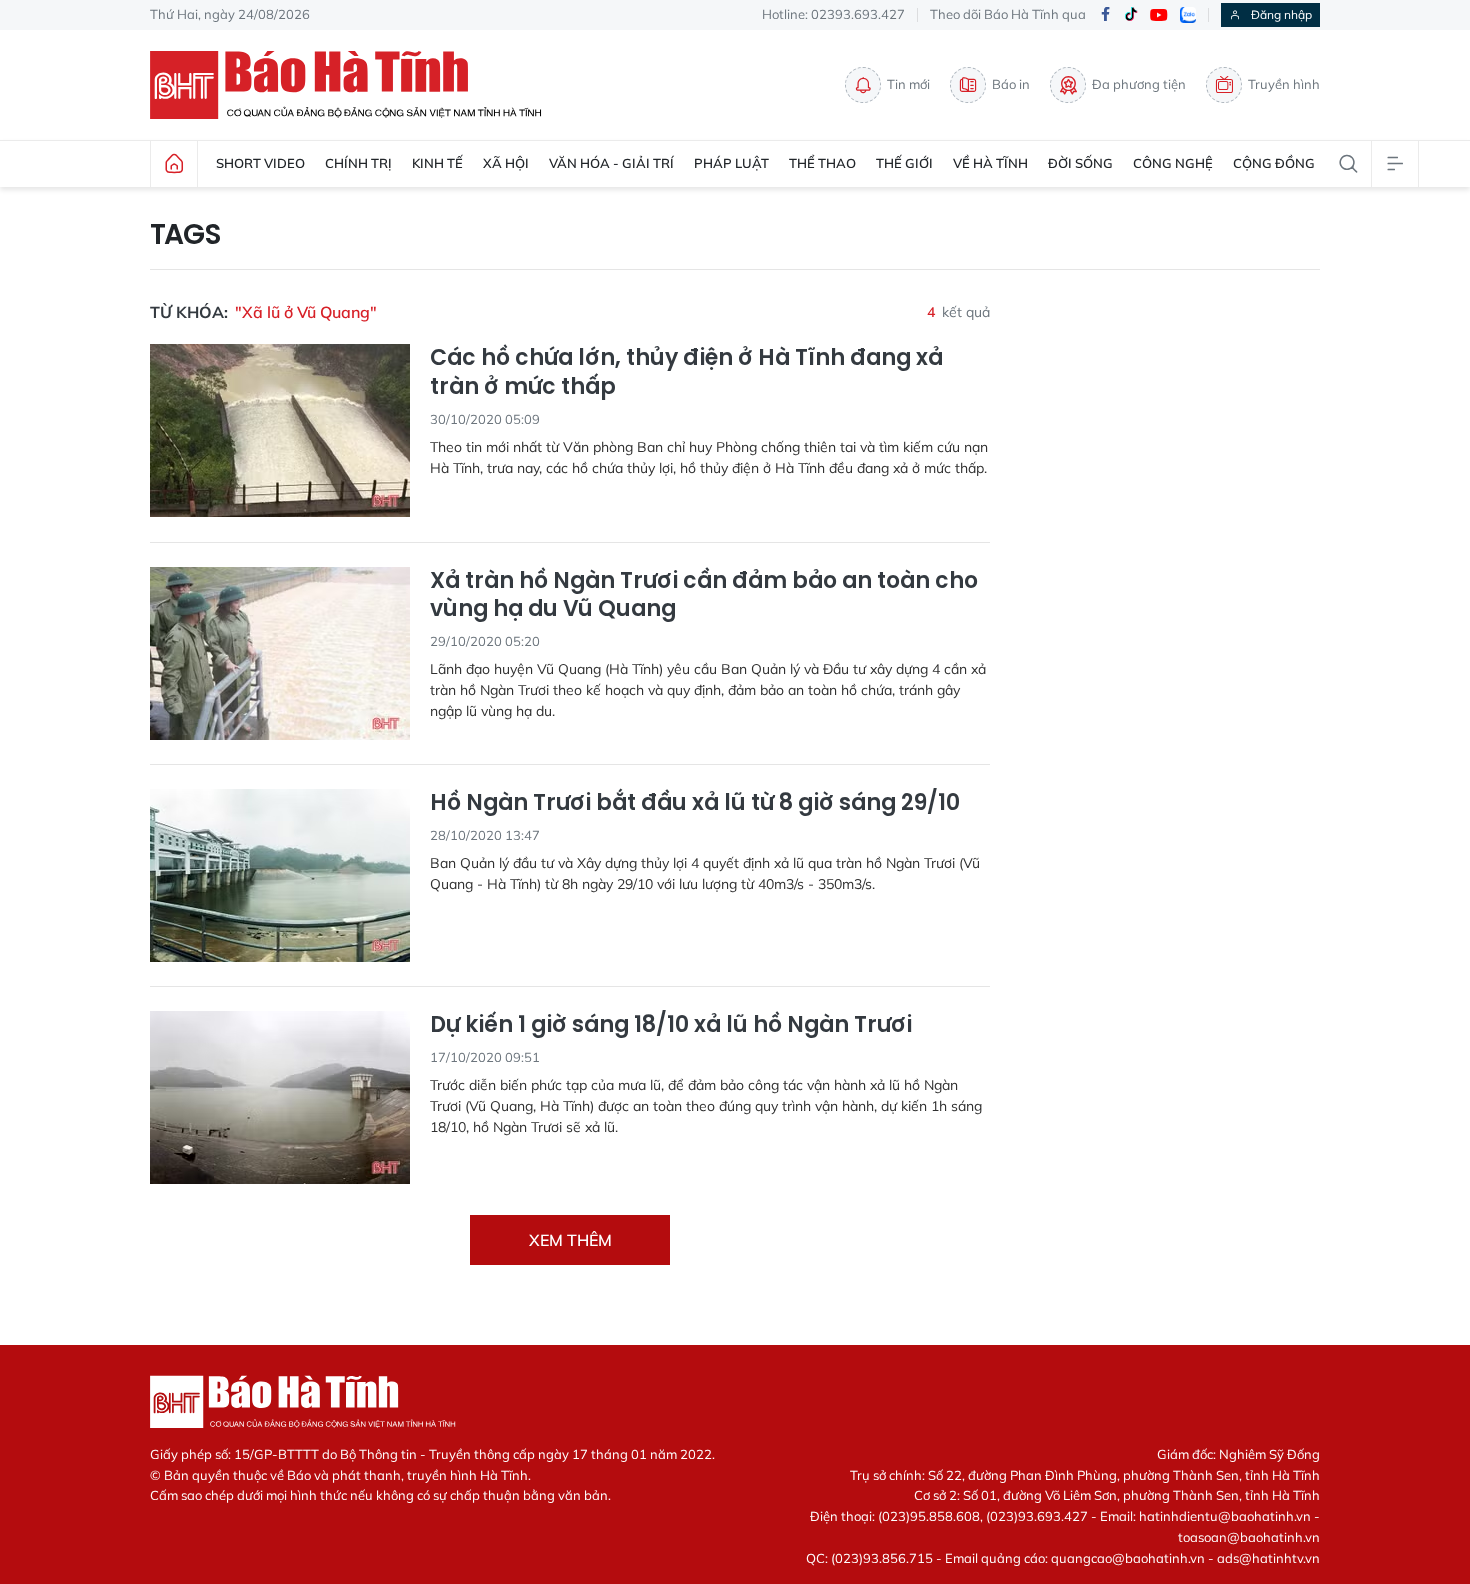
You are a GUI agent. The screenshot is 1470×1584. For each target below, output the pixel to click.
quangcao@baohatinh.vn (1128, 1558)
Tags (185, 235)
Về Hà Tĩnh (990, 163)
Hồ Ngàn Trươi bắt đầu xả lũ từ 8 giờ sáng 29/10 (695, 803)
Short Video (260, 163)
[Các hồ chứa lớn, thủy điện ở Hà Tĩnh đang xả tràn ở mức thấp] (280, 430)
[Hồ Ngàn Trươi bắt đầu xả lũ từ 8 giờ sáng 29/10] (280, 875)
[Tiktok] (1131, 15)
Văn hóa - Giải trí (611, 163)
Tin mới (908, 84)
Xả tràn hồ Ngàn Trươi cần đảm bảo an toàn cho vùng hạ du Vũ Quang (704, 595)
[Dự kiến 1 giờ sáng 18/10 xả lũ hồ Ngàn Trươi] (280, 1097)
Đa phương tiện (1139, 84)
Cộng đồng (1274, 163)
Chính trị (358, 163)
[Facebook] (1105, 15)
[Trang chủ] (174, 164)
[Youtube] (1159, 15)
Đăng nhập (1281, 14)
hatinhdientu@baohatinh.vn (1225, 1516)
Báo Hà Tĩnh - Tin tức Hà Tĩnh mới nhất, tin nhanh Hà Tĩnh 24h (355, 85)
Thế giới (904, 163)
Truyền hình (1284, 84)
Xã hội (506, 163)
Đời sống (1080, 163)
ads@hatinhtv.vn (1268, 1558)
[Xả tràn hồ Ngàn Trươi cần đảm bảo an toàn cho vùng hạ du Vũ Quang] (280, 653)
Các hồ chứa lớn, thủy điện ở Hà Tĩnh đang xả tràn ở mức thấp (686, 372)
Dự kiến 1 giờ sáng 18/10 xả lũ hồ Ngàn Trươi (671, 1025)
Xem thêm (570, 1240)
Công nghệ (1173, 163)
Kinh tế (437, 163)
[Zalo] (1188, 15)
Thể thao (822, 163)
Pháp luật (731, 163)
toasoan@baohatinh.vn (1249, 1537)
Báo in (1011, 84)
